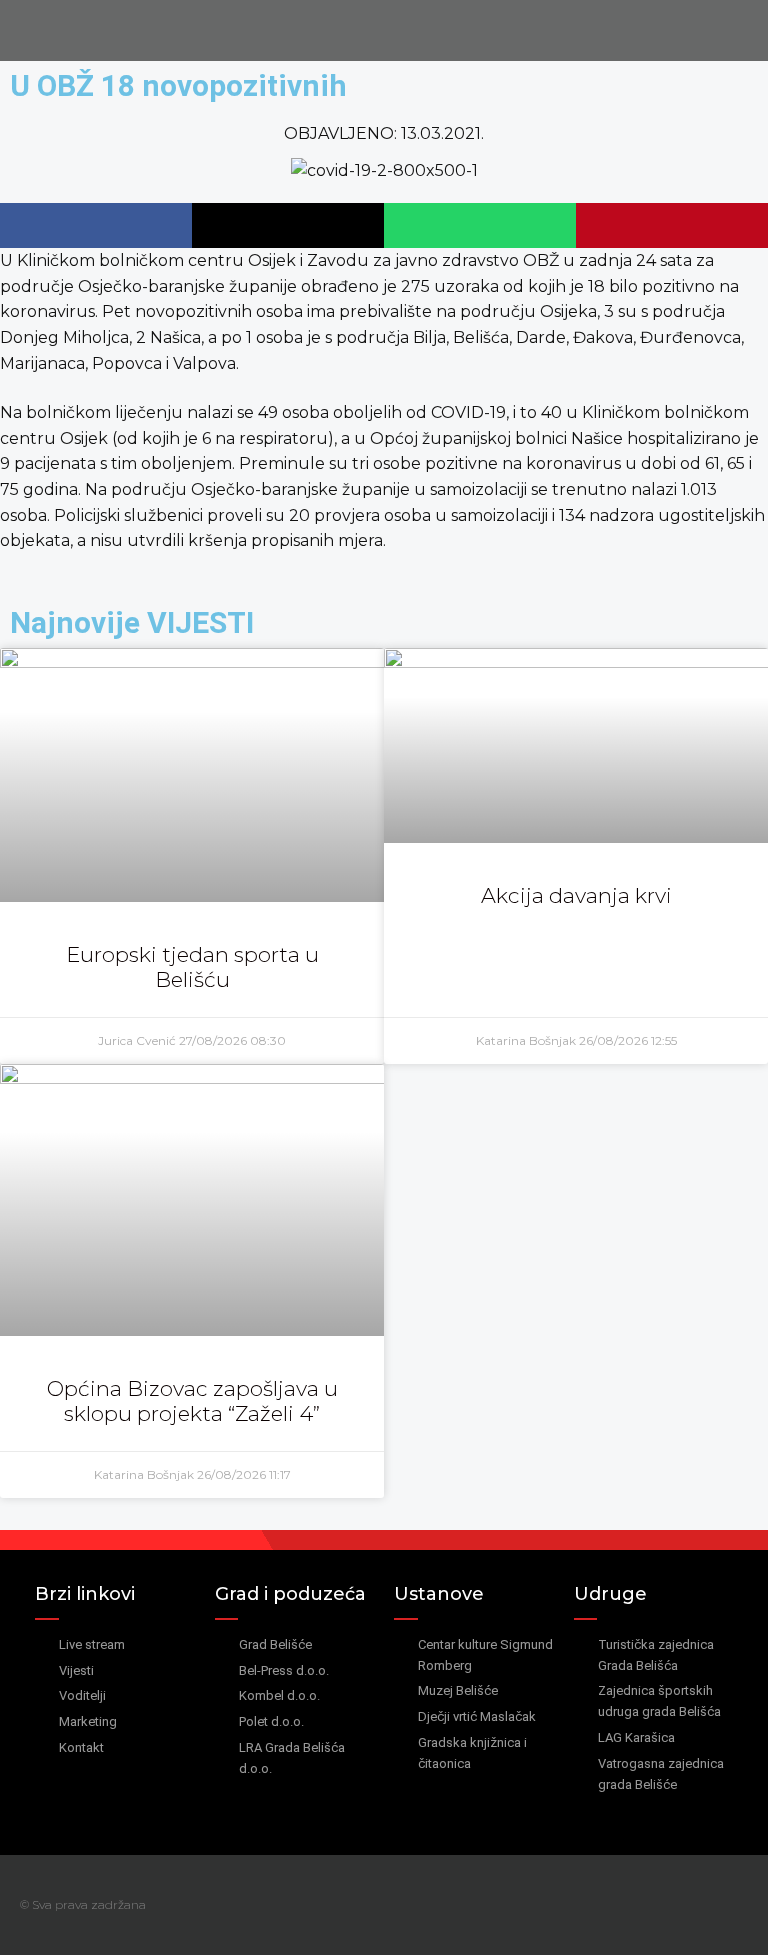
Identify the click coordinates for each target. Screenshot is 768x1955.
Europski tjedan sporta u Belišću (192, 967)
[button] (96, 225)
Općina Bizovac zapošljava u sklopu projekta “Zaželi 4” (192, 1401)
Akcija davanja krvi (576, 895)
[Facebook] (701, 1905)
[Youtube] (740, 1905)
